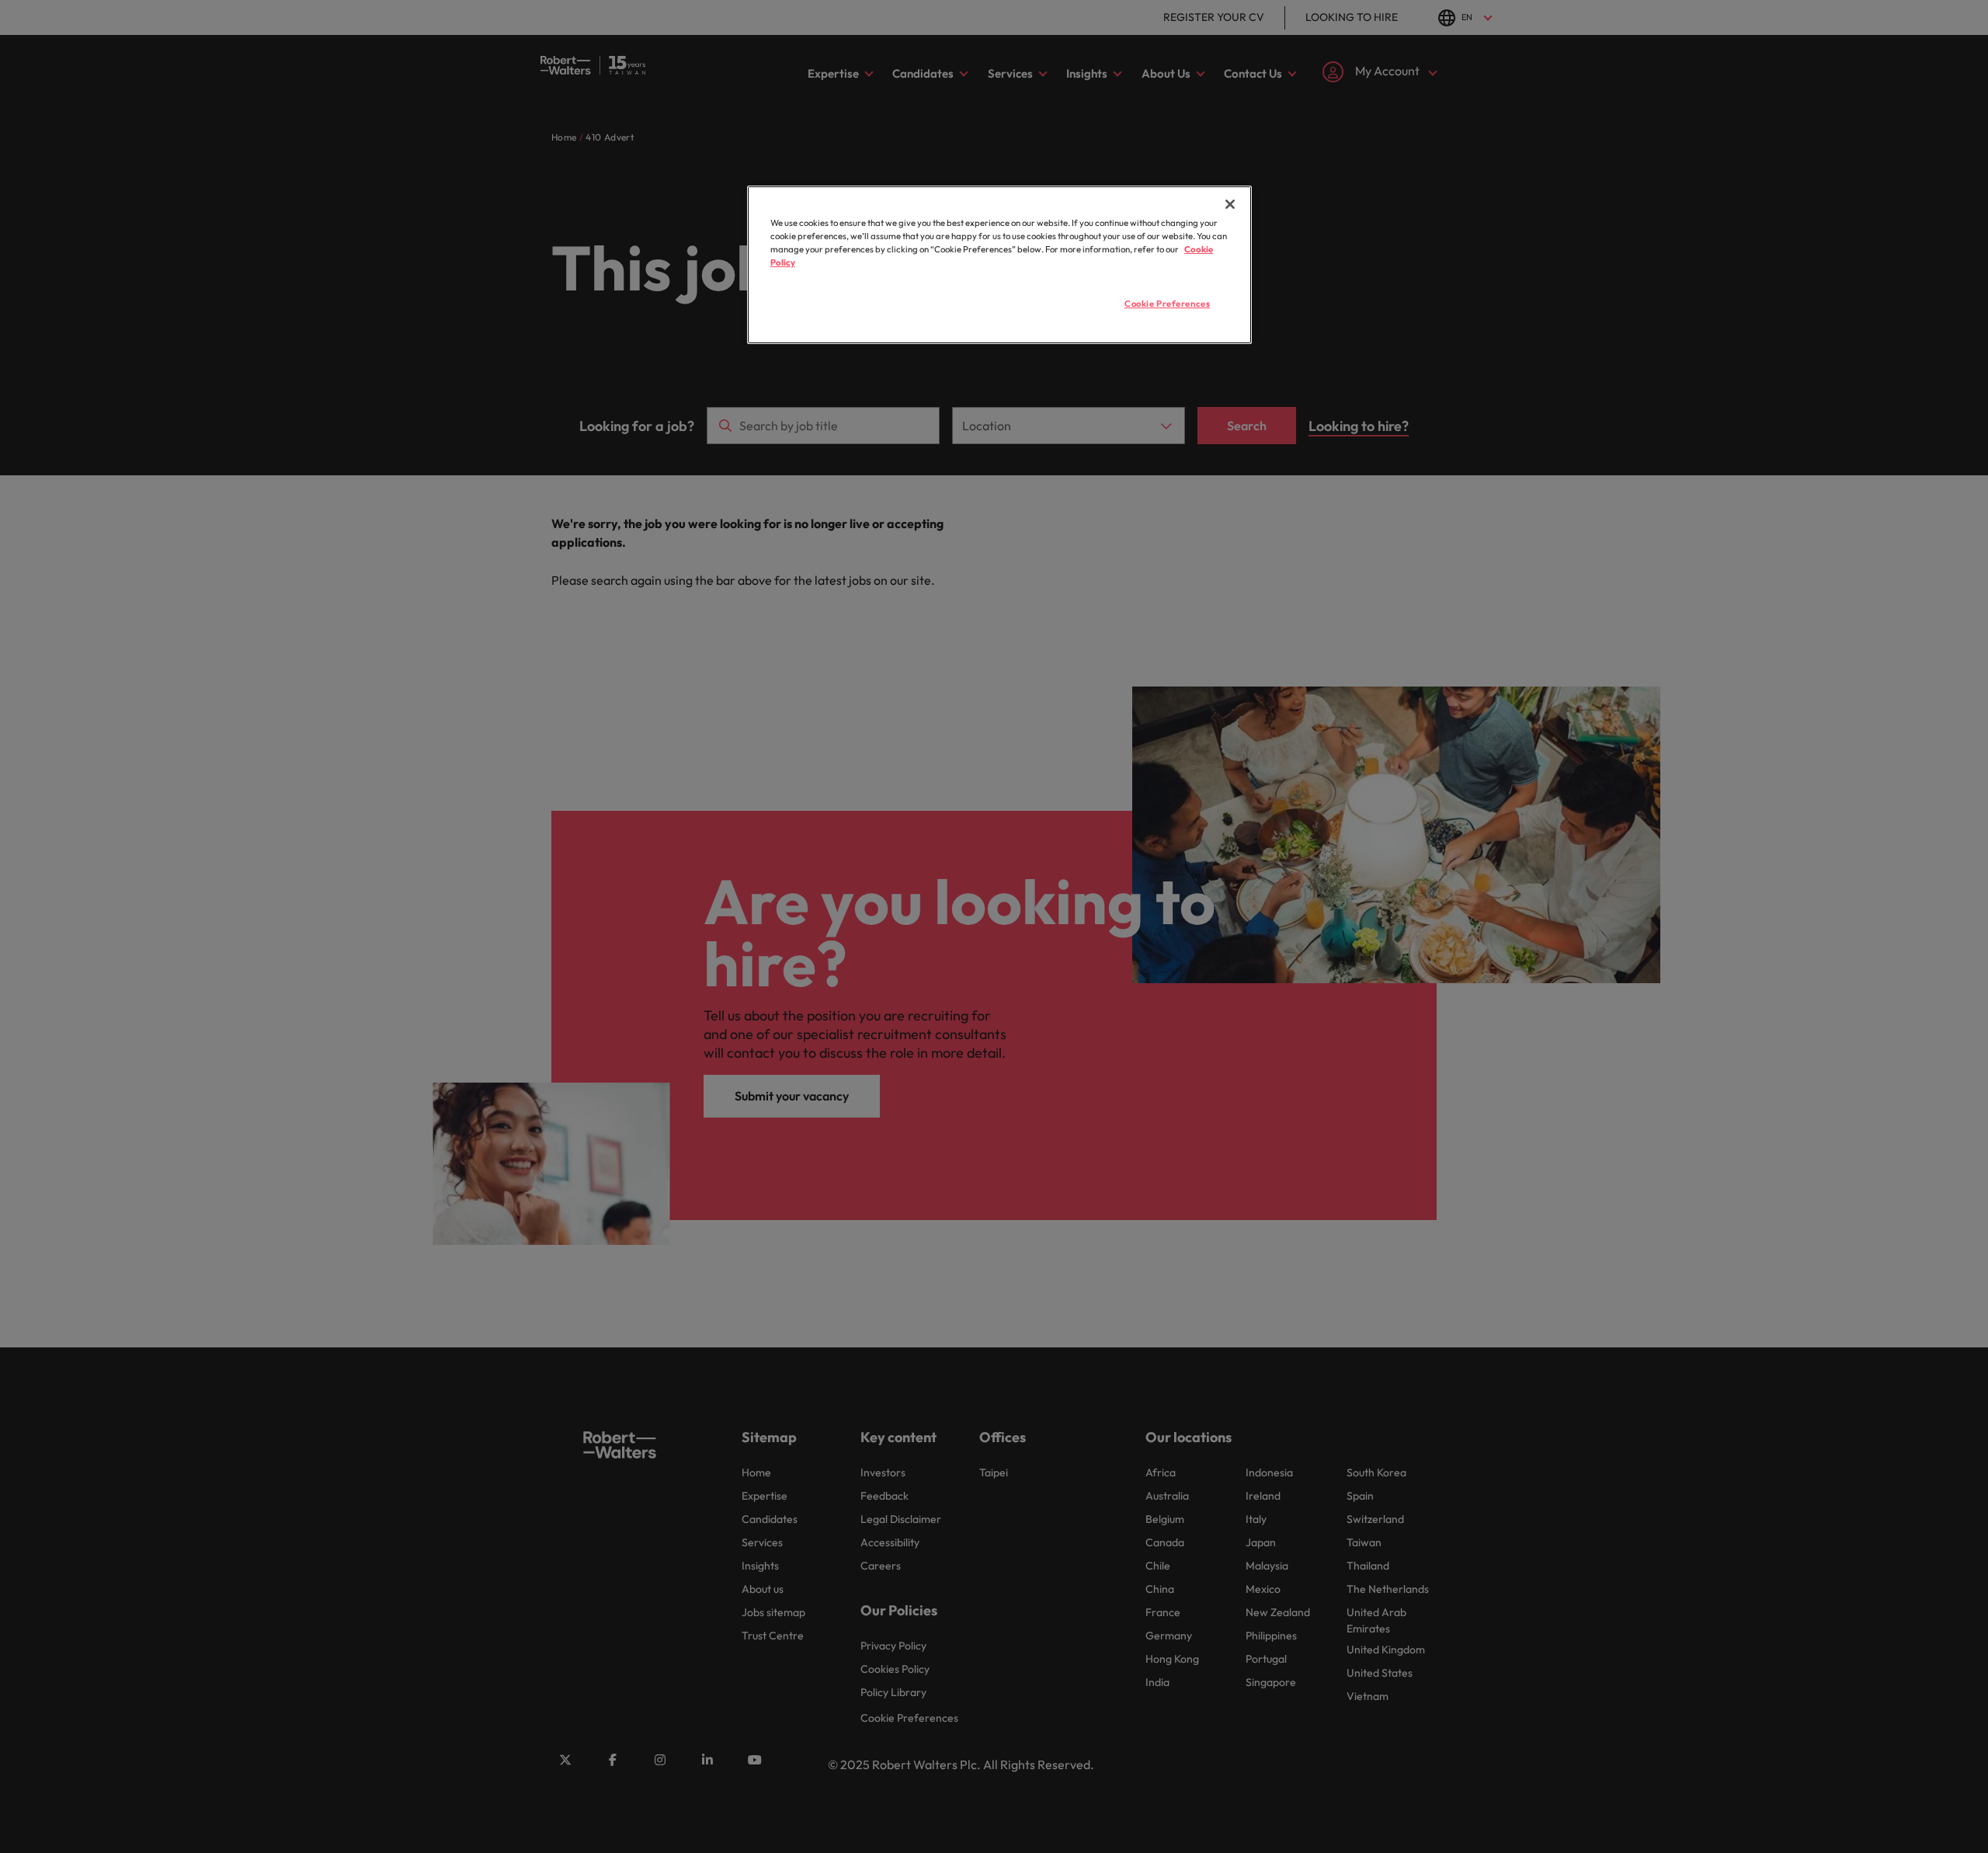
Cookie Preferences (1167, 304)
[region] (999, 265)
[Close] (1230, 204)
